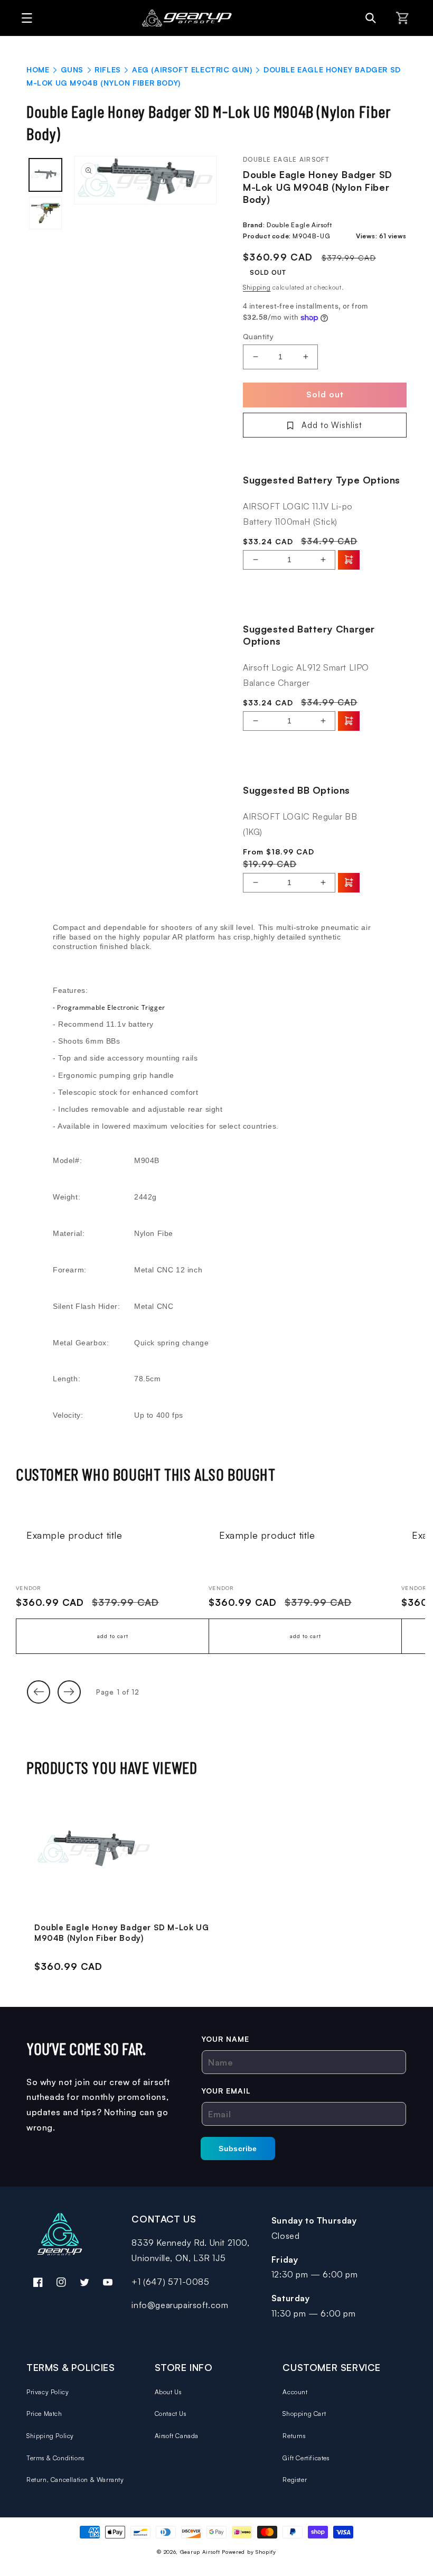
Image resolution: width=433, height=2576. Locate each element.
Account (295, 2392)
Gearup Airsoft (200, 2552)
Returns (294, 2436)
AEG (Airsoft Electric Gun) (192, 69)
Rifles (108, 69)
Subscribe (238, 2149)
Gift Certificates (306, 2458)
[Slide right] (69, 1692)
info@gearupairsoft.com (180, 2305)
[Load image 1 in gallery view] (45, 175)
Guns (72, 69)
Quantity (258, 336)
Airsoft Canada (177, 2436)
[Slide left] (39, 1692)
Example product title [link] (74, 1535)
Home (38, 69)
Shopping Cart (304, 2414)
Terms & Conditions (55, 2458)
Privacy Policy (48, 2392)
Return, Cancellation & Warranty (75, 2480)
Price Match (44, 2414)
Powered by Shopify (249, 2552)
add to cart (113, 1636)
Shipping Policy (50, 2436)
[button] (24, 18)
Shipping (257, 287)
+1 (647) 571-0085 (170, 2282)
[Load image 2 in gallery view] (45, 213)
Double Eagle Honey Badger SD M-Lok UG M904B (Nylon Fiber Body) (121, 1933)
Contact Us (171, 2414)
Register (295, 2480)
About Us (168, 2392)
